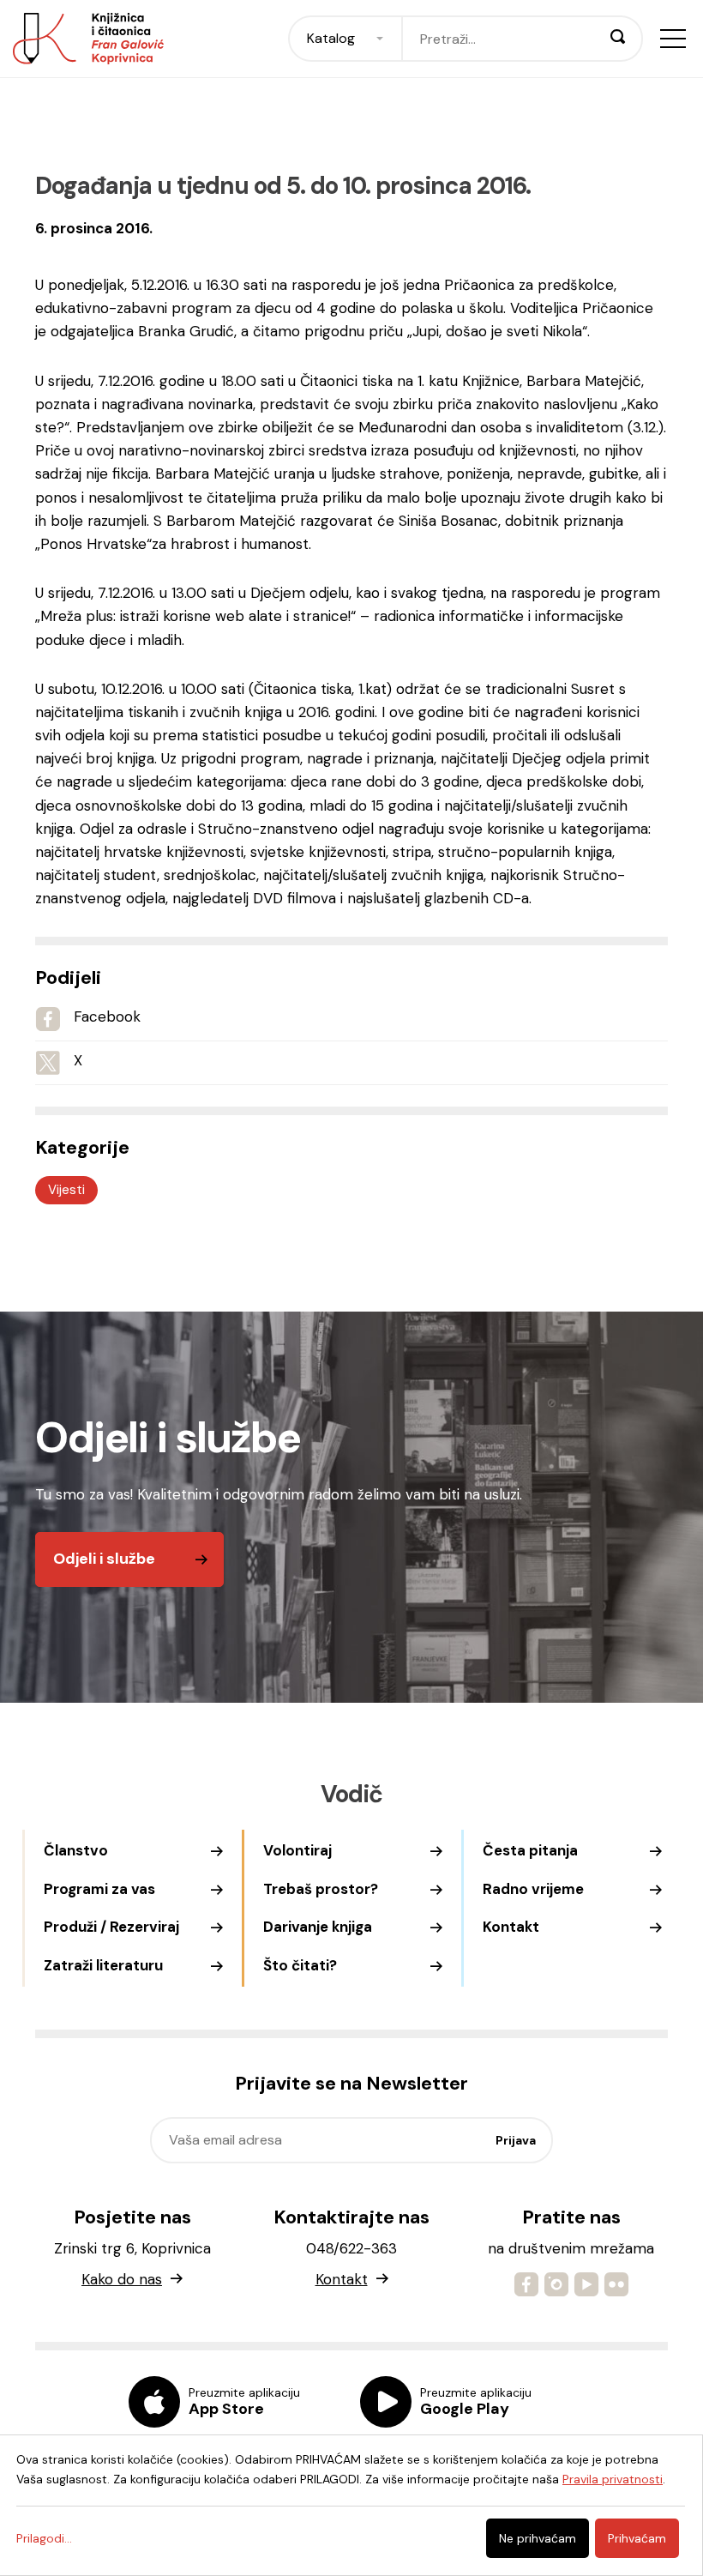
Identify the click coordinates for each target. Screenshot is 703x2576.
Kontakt (511, 1927)
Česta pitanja (530, 1850)
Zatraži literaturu (103, 1965)
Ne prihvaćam (538, 2538)
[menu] (673, 39)
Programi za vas (99, 1889)
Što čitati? (300, 1965)
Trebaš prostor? (321, 1889)
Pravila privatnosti (613, 2479)
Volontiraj (297, 1850)
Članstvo (76, 1850)
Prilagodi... (44, 2538)
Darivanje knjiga (318, 1927)
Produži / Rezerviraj (111, 1927)
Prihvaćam (637, 2538)
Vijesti (66, 1190)
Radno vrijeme (533, 1889)
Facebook (107, 1017)
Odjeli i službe (104, 1559)
